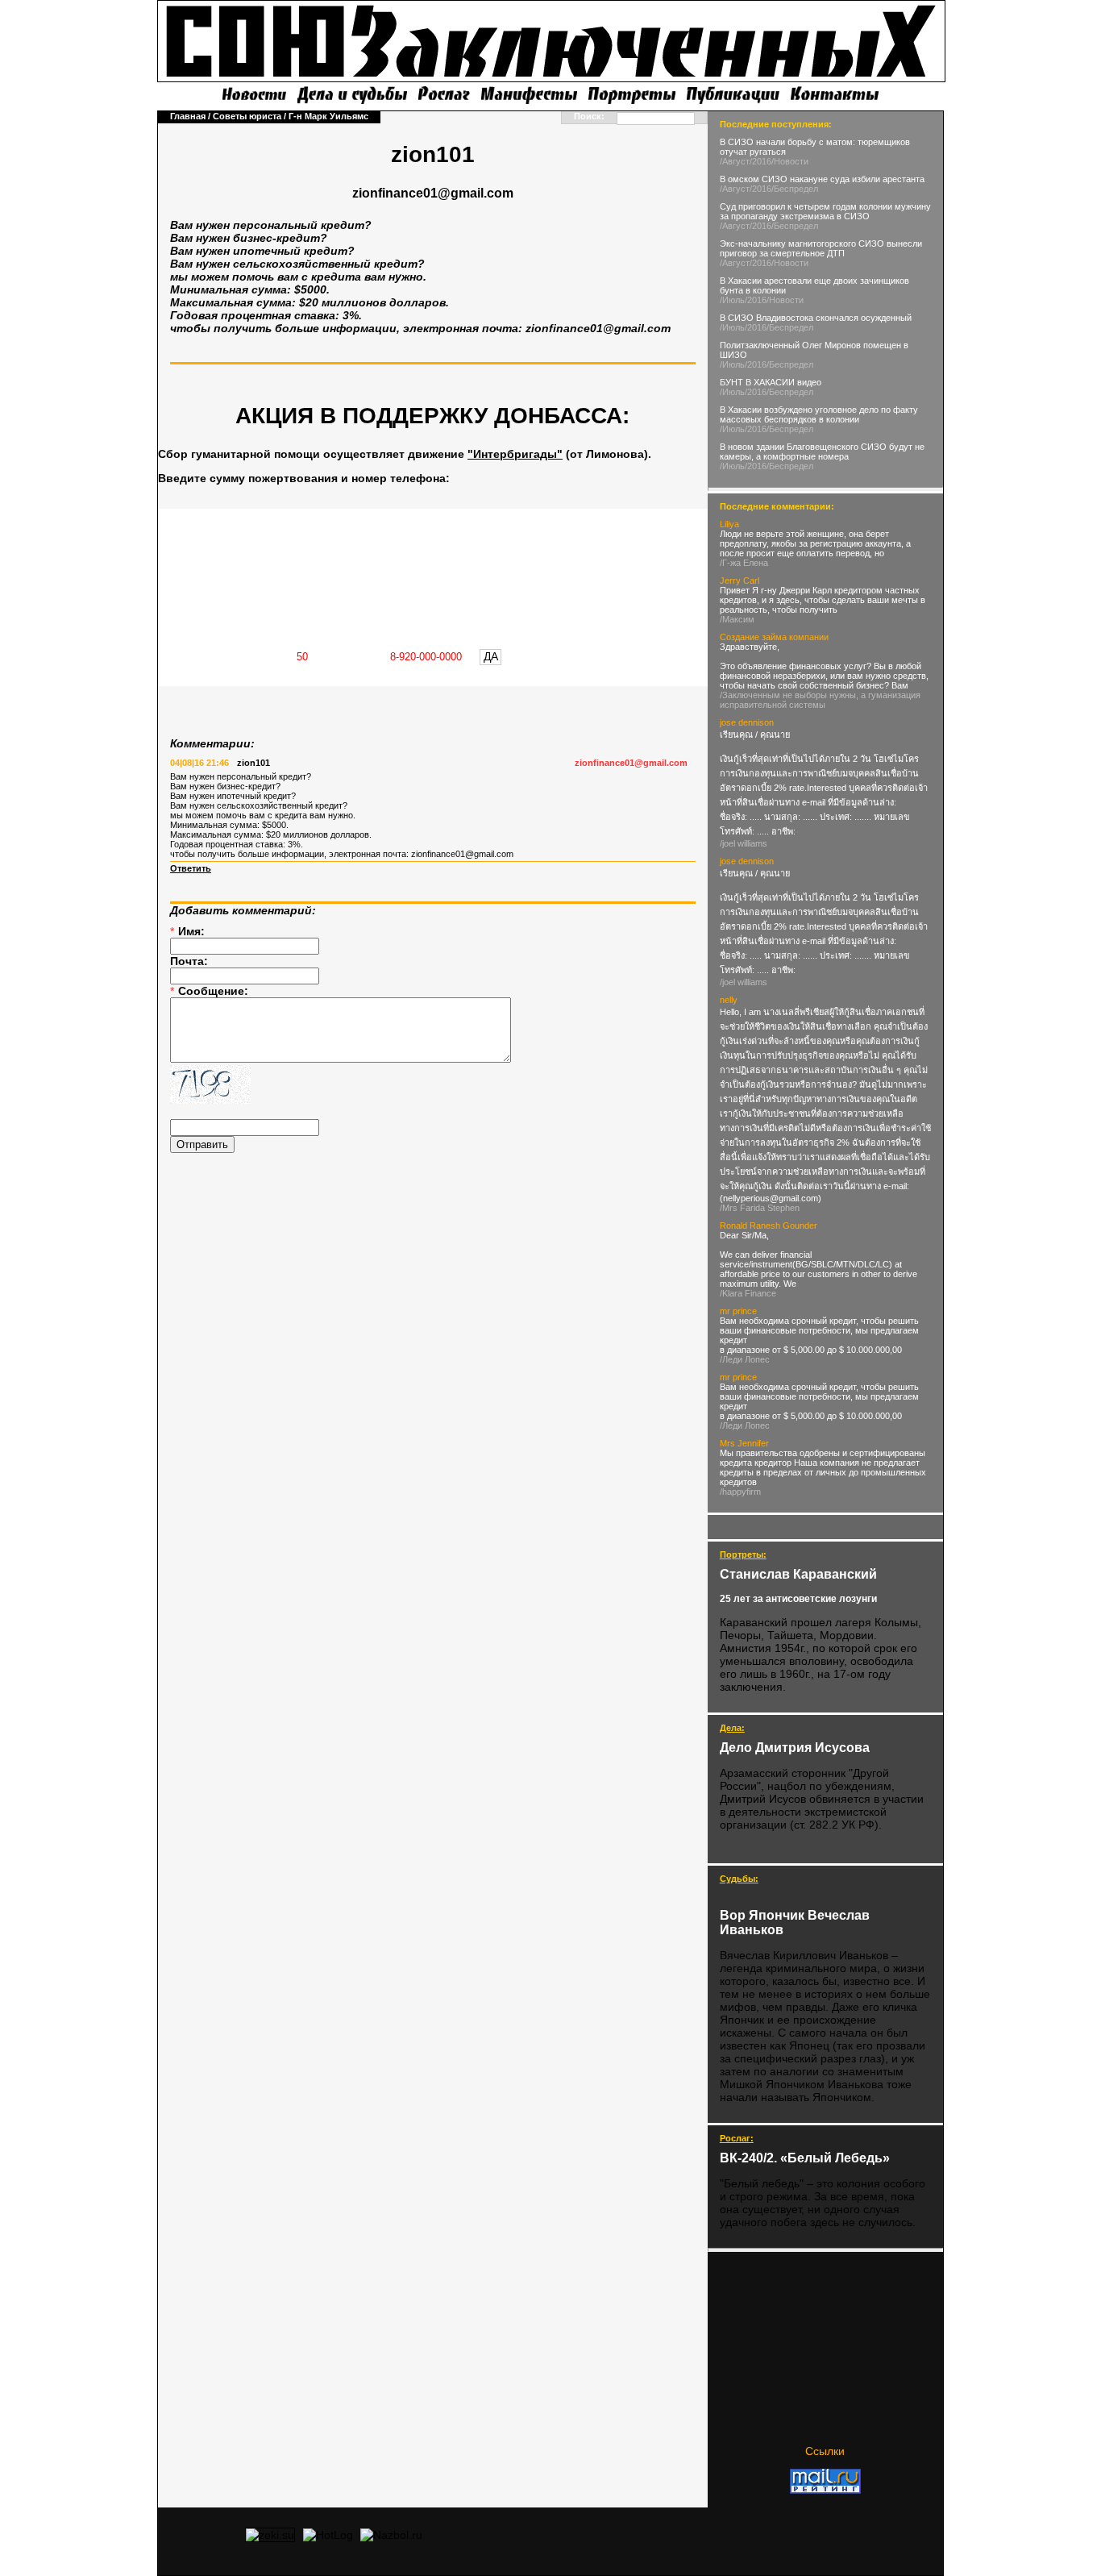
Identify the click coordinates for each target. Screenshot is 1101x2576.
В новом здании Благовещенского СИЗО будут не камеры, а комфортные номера (822, 452)
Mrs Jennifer (744, 1443)
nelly (729, 1000)
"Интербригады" (515, 454)
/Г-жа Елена (744, 563)
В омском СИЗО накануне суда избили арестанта (822, 179)
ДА (491, 656)
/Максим (737, 619)
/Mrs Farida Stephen (760, 1208)
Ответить (191, 868)
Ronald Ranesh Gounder (769, 1226)
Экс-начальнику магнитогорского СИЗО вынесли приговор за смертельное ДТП (821, 248)
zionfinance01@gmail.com (631, 763)
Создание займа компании (774, 637)
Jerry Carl (740, 581)
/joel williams (744, 843)
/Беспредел (795, 189)
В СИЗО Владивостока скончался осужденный (816, 318)
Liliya (729, 524)
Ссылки (825, 2451)
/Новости (790, 161)
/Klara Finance (748, 1293)
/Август (735, 161)
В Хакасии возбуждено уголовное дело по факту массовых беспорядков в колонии (819, 414)
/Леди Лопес (745, 1359)
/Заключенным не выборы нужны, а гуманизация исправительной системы (820, 700)
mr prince (738, 1311)
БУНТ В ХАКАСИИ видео (771, 382)
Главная (188, 116)
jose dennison (747, 722)
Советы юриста (247, 116)
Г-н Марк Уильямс (328, 116)
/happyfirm (740, 1492)
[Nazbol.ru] (391, 2535)
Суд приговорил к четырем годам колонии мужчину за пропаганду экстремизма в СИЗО (825, 211)
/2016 (760, 161)
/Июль (732, 300)
